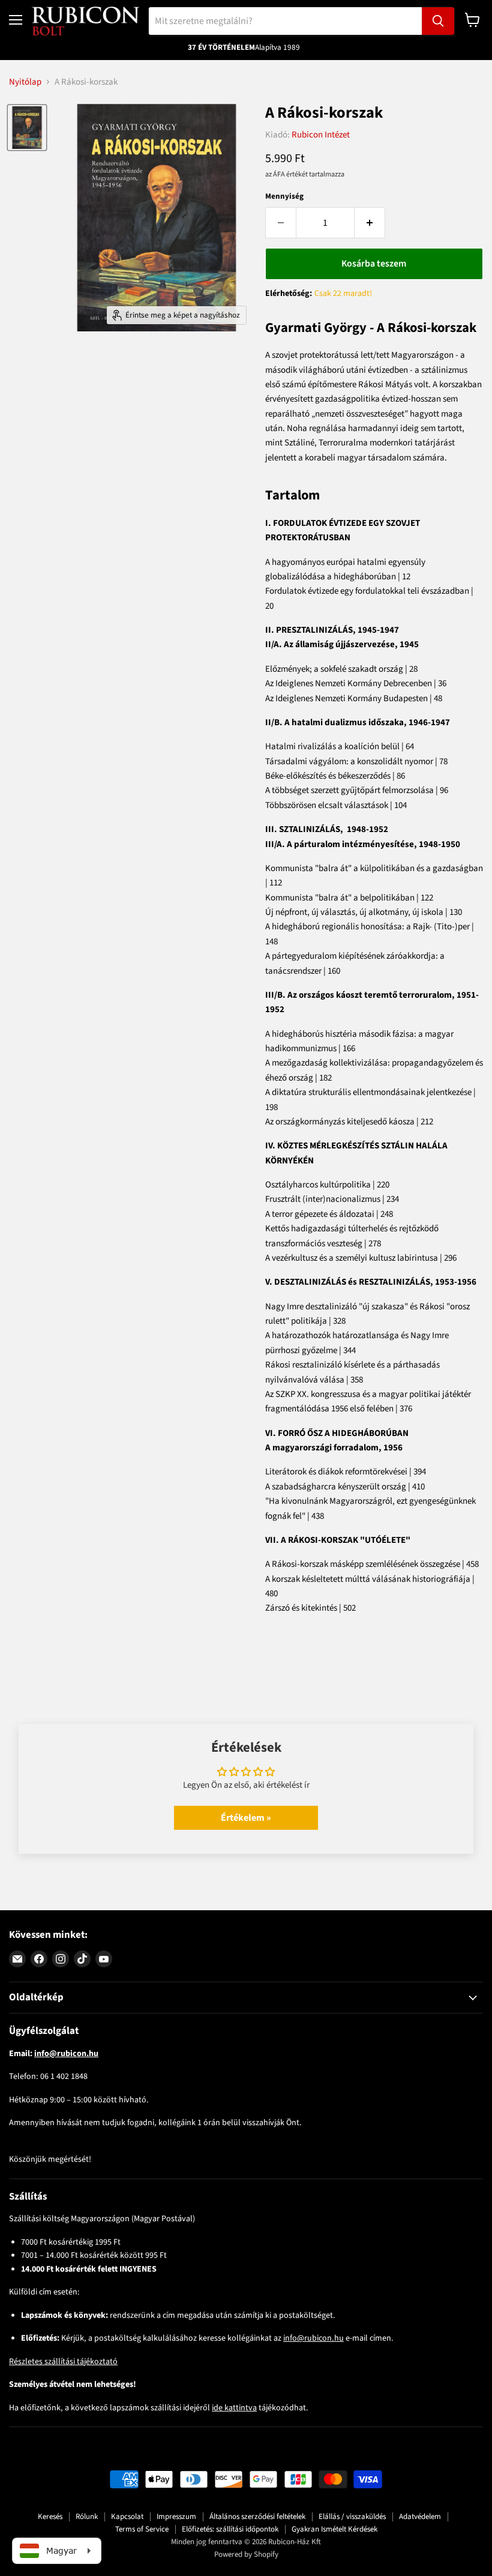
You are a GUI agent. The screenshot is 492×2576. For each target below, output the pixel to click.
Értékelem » (246, 1818)
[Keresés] (438, 21)
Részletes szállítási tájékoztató (63, 2362)
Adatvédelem (420, 2517)
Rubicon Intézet (321, 135)
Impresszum (176, 2517)
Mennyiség (284, 197)
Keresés (50, 2517)
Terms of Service (142, 2529)
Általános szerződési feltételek (257, 2517)
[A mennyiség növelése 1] (370, 223)
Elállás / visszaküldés (352, 2517)
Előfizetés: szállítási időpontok (230, 2529)
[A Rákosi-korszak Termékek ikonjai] (27, 127)
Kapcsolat (127, 2517)
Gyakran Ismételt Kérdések (334, 2529)
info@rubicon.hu (313, 2338)
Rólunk (87, 2517)
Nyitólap (25, 82)
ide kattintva (234, 2408)
